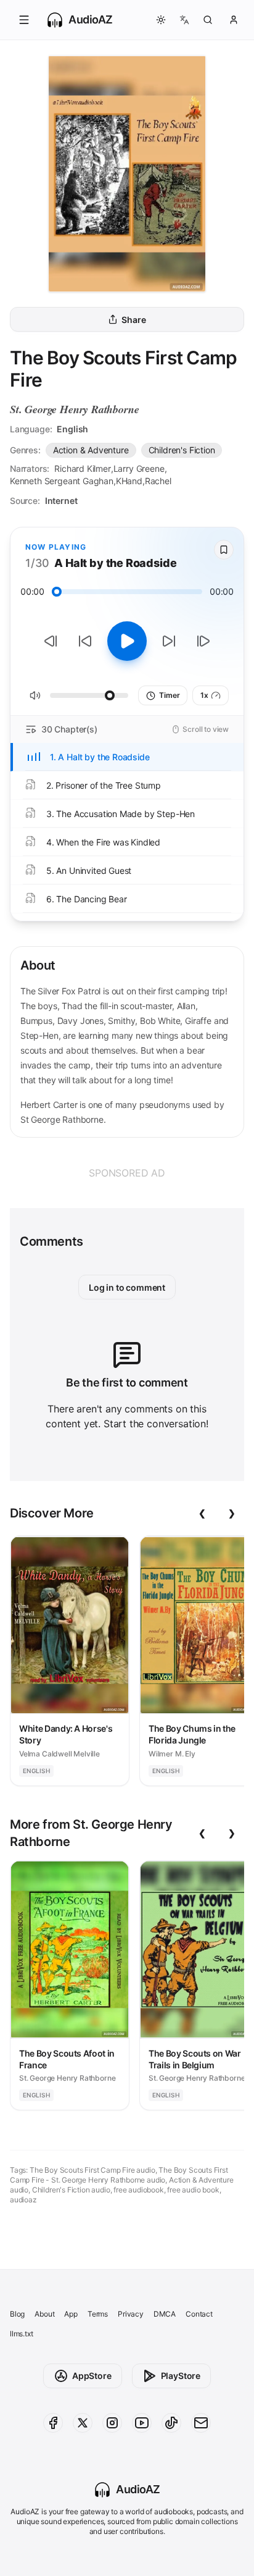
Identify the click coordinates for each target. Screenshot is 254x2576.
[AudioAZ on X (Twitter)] (83, 2423)
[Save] (224, 550)
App (71, 2314)
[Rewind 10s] (85, 641)
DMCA (165, 2314)
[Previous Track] (51, 641)
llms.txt (22, 2334)
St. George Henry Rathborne (74, 409)
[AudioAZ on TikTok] (171, 2423)
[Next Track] (203, 641)
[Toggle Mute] (35, 695)
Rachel (158, 481)
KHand (129, 481)
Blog (17, 2314)
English (72, 429)
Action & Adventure (91, 450)
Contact (199, 2314)
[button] (24, 20)
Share (133, 320)
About (44, 2314)
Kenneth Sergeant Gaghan (62, 481)
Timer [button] (169, 695)
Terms (98, 2314)
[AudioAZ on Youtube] (142, 2423)
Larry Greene (139, 468)
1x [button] (204, 695)
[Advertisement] (127, 1173)
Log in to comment (127, 1287)
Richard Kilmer (83, 468)
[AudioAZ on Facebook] (53, 2423)
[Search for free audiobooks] (208, 20)
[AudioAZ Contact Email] (201, 2423)
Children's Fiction (182, 450)
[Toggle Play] (127, 641)
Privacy (131, 2314)
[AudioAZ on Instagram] (112, 2423)
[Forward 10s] (169, 641)
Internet (61, 501)
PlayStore (181, 2376)
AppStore (92, 2376)
